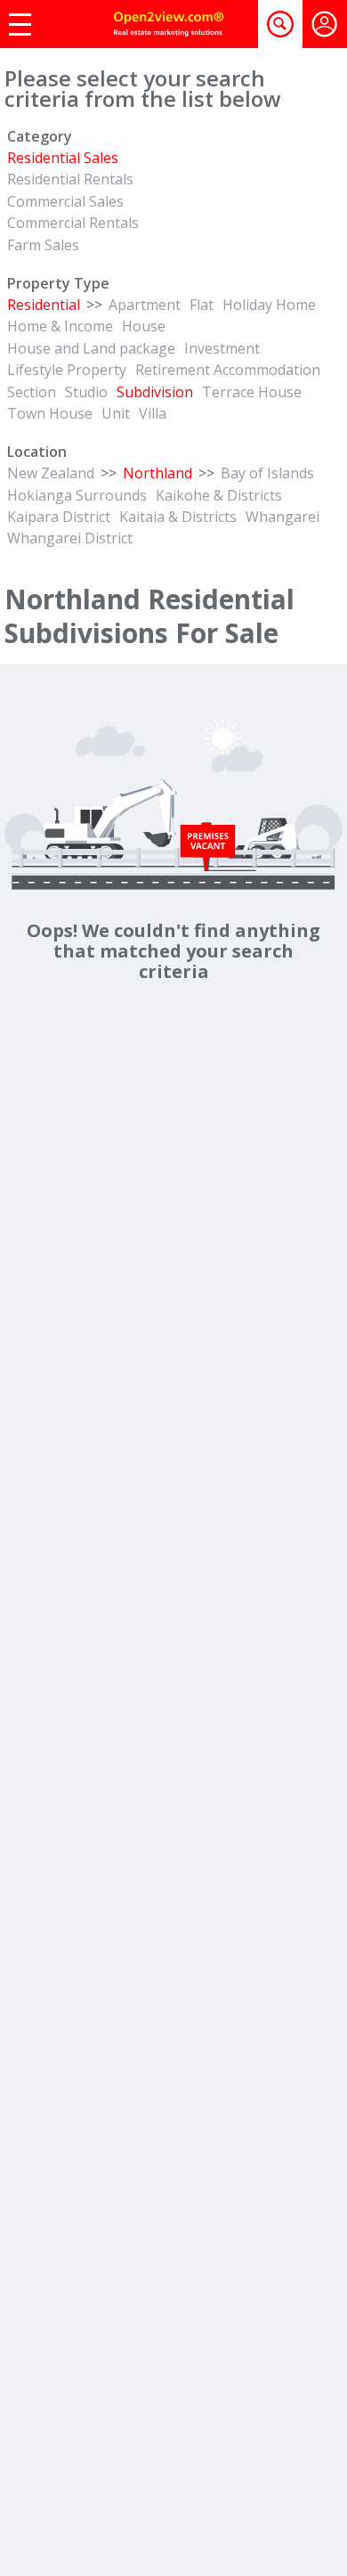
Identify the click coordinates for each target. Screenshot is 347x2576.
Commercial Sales (65, 201)
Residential (44, 305)
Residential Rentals (70, 179)
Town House (50, 413)
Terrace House (252, 392)
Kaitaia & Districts (178, 517)
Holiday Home (269, 305)
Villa (153, 413)
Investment (222, 348)
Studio (86, 392)
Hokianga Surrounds (77, 495)
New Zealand (51, 473)
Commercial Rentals (73, 223)
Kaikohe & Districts (219, 495)
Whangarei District (70, 538)
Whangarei (282, 517)
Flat (202, 305)
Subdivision (155, 392)
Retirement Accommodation (228, 370)
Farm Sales (43, 245)
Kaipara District (59, 517)
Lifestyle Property (67, 370)
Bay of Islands (267, 473)
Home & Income (60, 326)
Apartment (145, 305)
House (144, 326)
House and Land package (91, 348)
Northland (157, 473)
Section (32, 392)
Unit (116, 413)
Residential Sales (63, 158)
